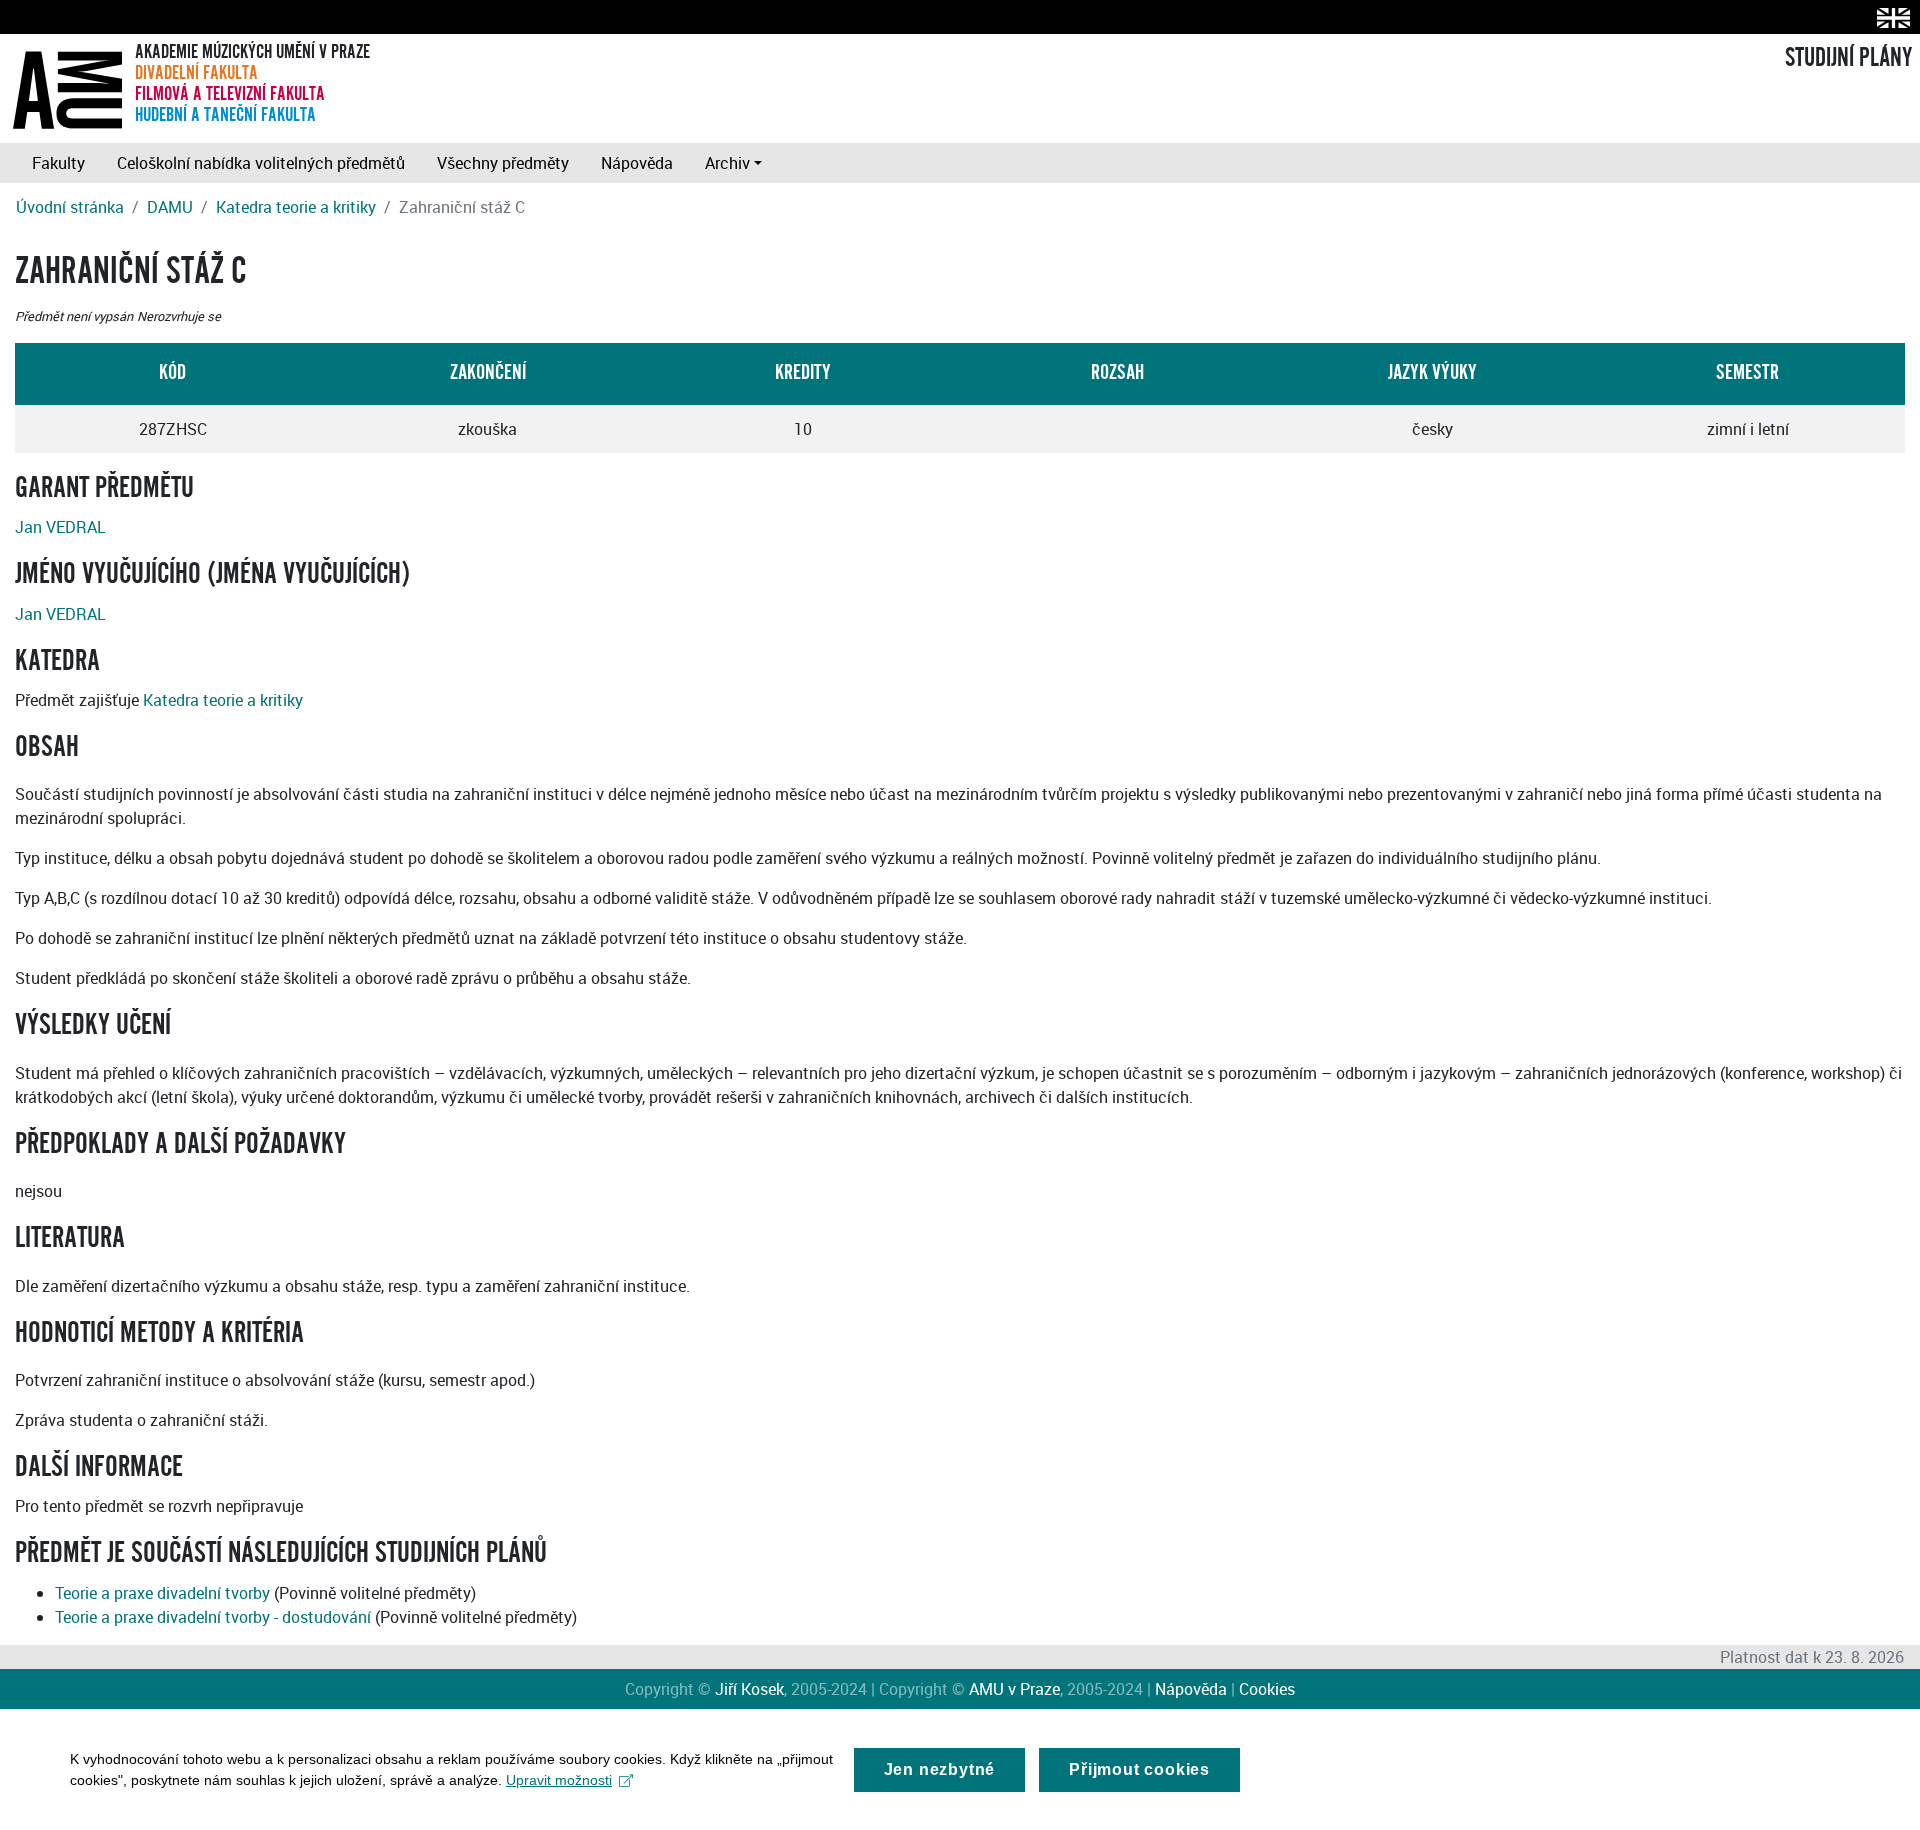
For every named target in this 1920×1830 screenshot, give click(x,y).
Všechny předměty (503, 163)
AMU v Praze (1014, 1689)
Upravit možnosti (559, 1780)
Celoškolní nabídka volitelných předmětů (261, 163)
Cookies (1267, 1689)
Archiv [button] (727, 163)
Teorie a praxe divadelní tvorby (162, 1593)
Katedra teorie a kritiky (296, 207)
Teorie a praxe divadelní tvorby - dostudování (213, 1617)
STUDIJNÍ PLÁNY (1848, 58)
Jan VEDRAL (60, 527)
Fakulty (58, 163)
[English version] (1889, 17)
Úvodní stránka (70, 207)
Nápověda (637, 163)
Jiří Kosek (749, 1689)
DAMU (170, 207)
